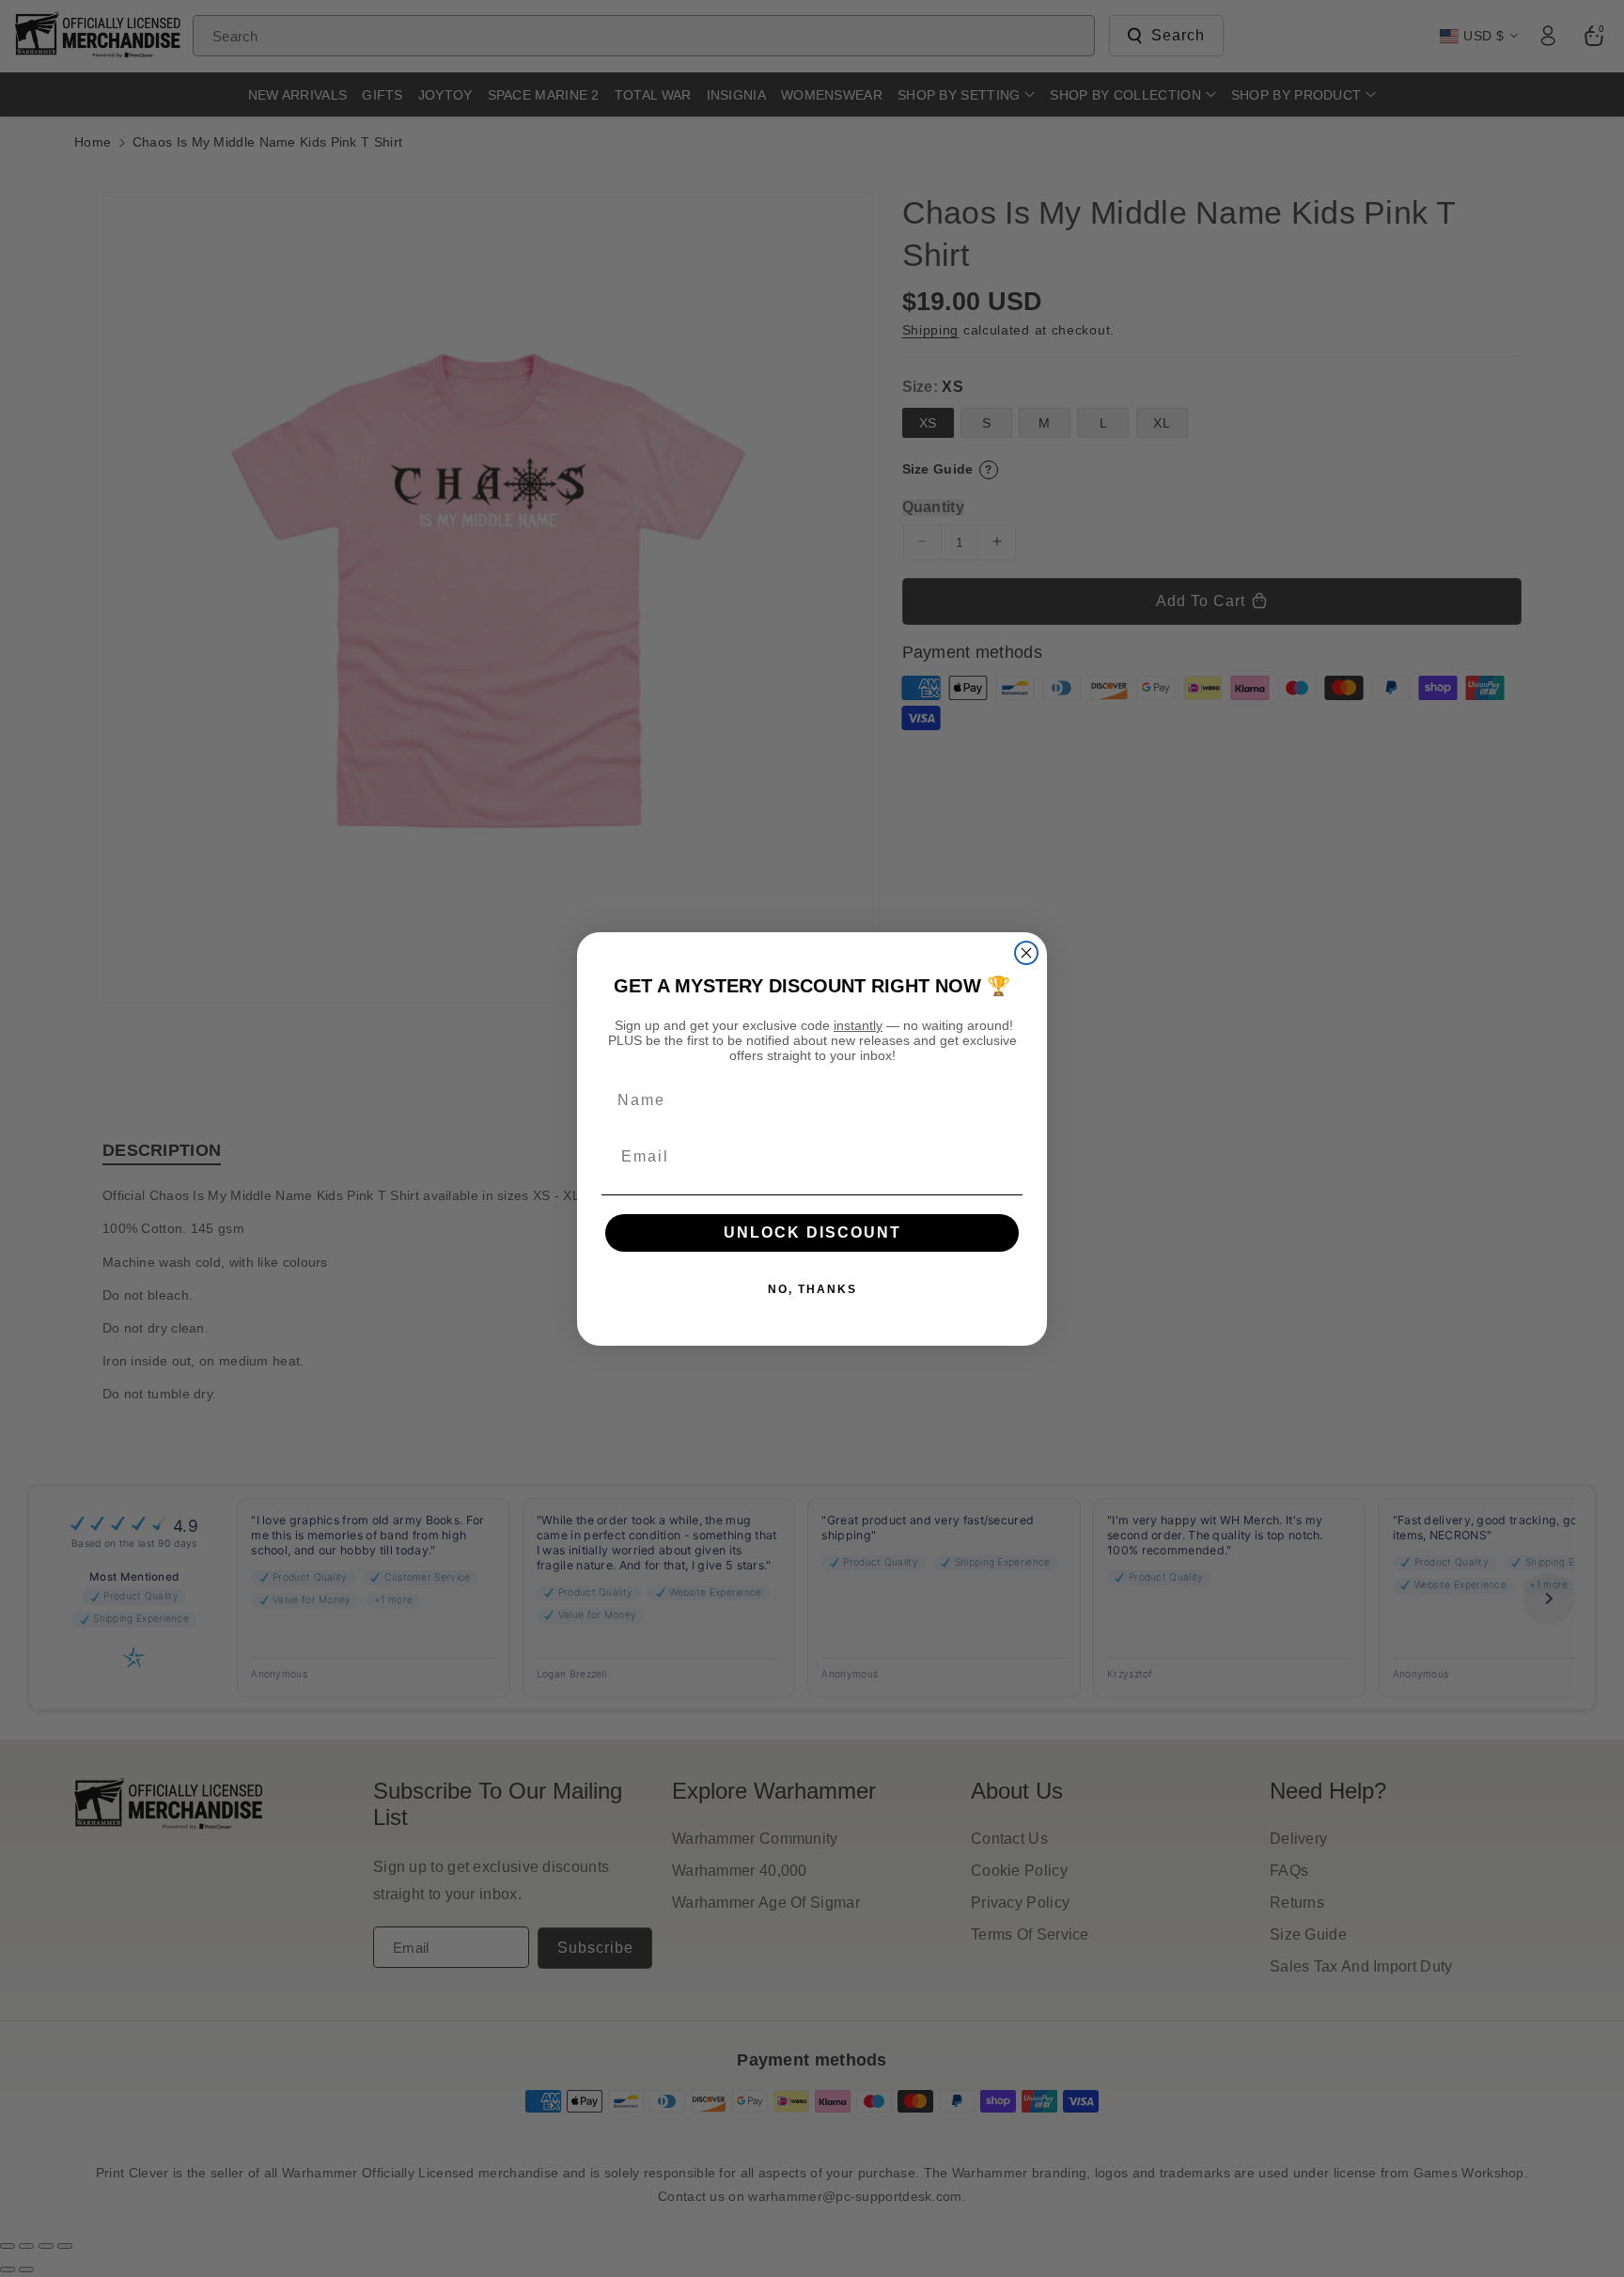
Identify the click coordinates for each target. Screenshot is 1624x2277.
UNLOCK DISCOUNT (812, 1232)
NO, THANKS (812, 1289)
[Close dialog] (1026, 953)
